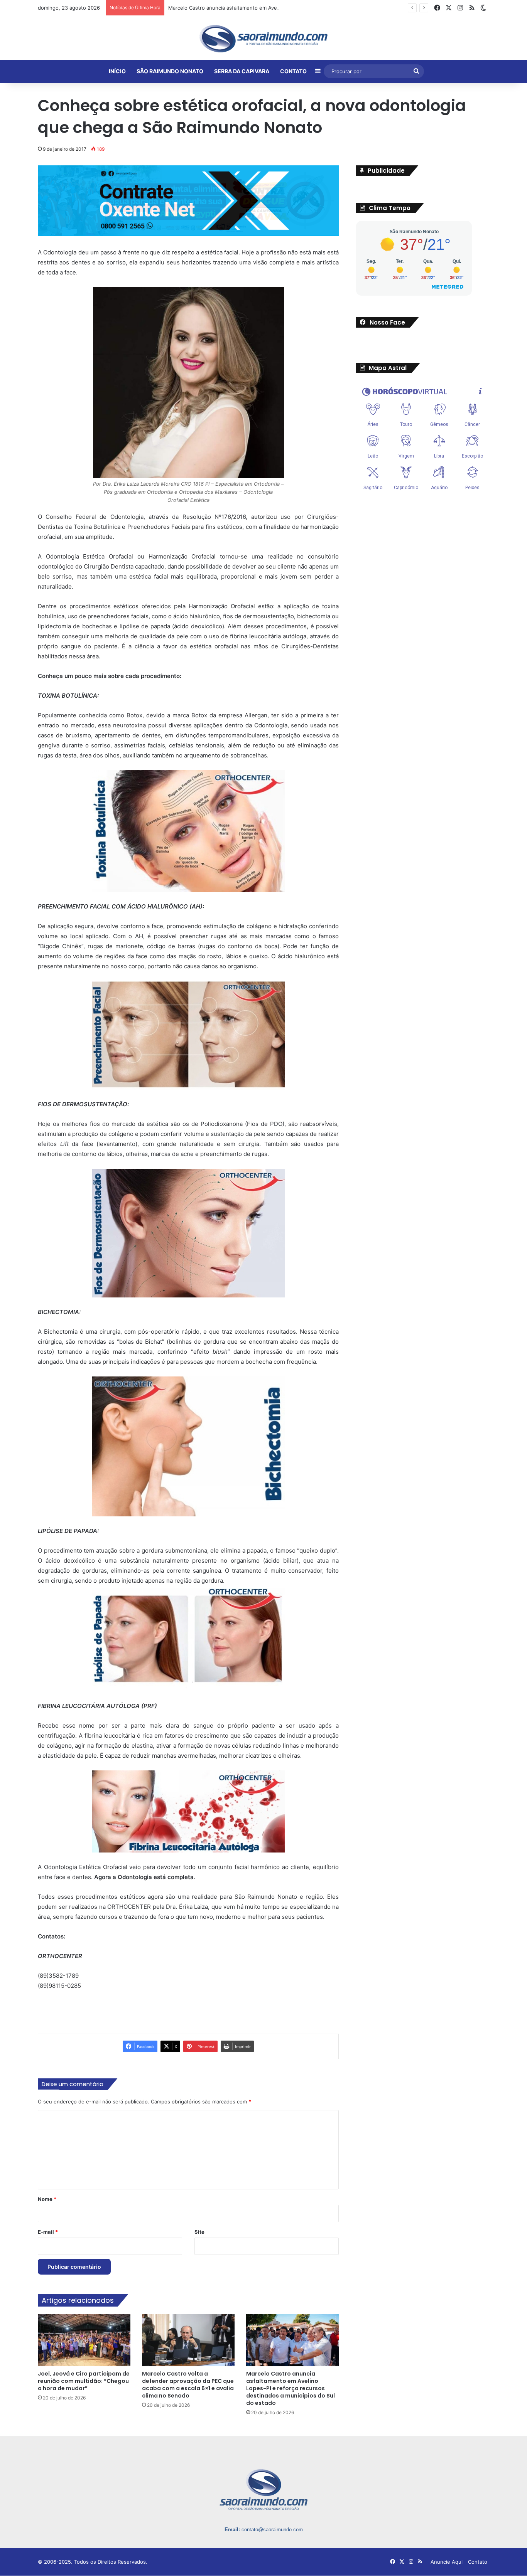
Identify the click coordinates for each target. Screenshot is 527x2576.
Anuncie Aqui (447, 2562)
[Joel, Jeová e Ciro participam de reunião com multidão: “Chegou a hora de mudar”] (84, 2340)
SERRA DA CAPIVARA (242, 71)
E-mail (48, 2231)
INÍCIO (117, 71)
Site (199, 2231)
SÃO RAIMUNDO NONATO (170, 71)
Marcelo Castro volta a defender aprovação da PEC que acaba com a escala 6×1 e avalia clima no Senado (188, 2385)
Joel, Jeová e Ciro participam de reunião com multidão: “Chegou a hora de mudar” (84, 2381)
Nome (47, 2199)
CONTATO (293, 71)
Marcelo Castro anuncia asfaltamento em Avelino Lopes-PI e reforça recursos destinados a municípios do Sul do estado (312, 8)
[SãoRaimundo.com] (263, 39)
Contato (478, 2562)
